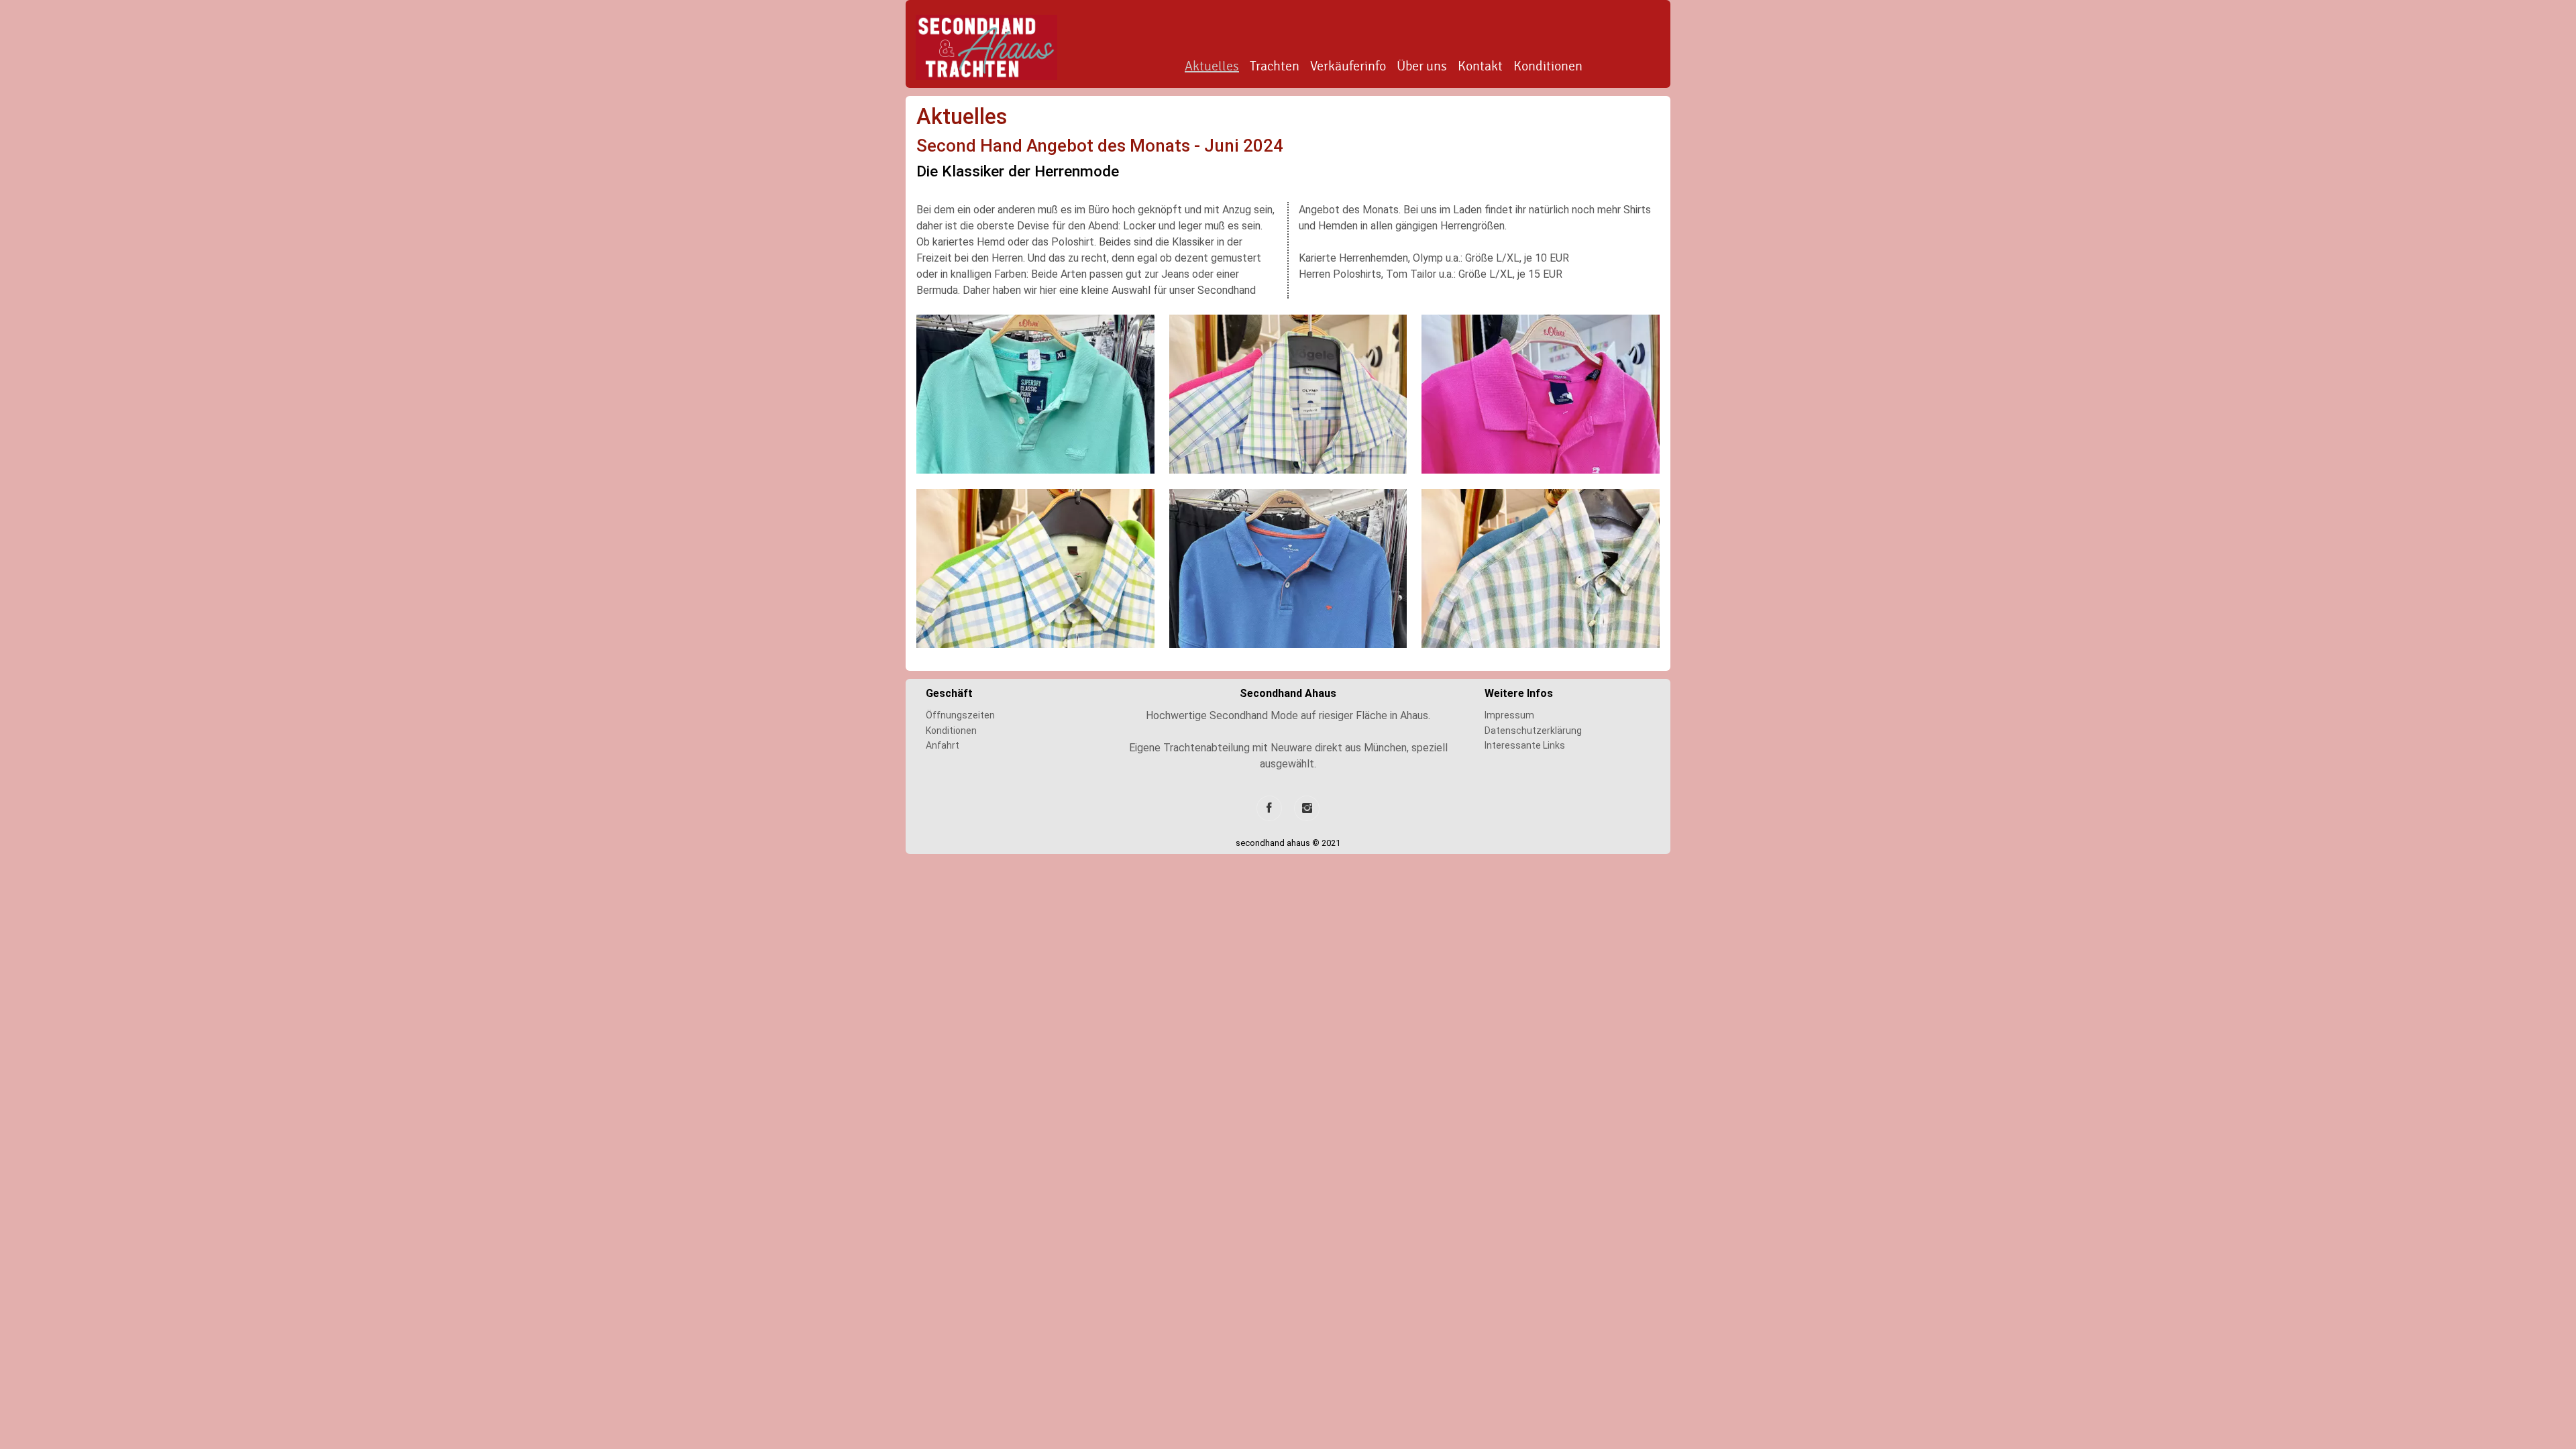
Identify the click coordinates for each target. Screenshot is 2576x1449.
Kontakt (1480, 66)
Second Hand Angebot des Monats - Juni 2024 (1100, 146)
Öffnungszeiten (960, 715)
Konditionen (1548, 66)
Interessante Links (1525, 745)
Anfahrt (943, 745)
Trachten (1275, 66)
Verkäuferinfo (1348, 66)
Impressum (1509, 715)
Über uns (1422, 66)
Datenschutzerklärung (1533, 731)
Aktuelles (1212, 66)
